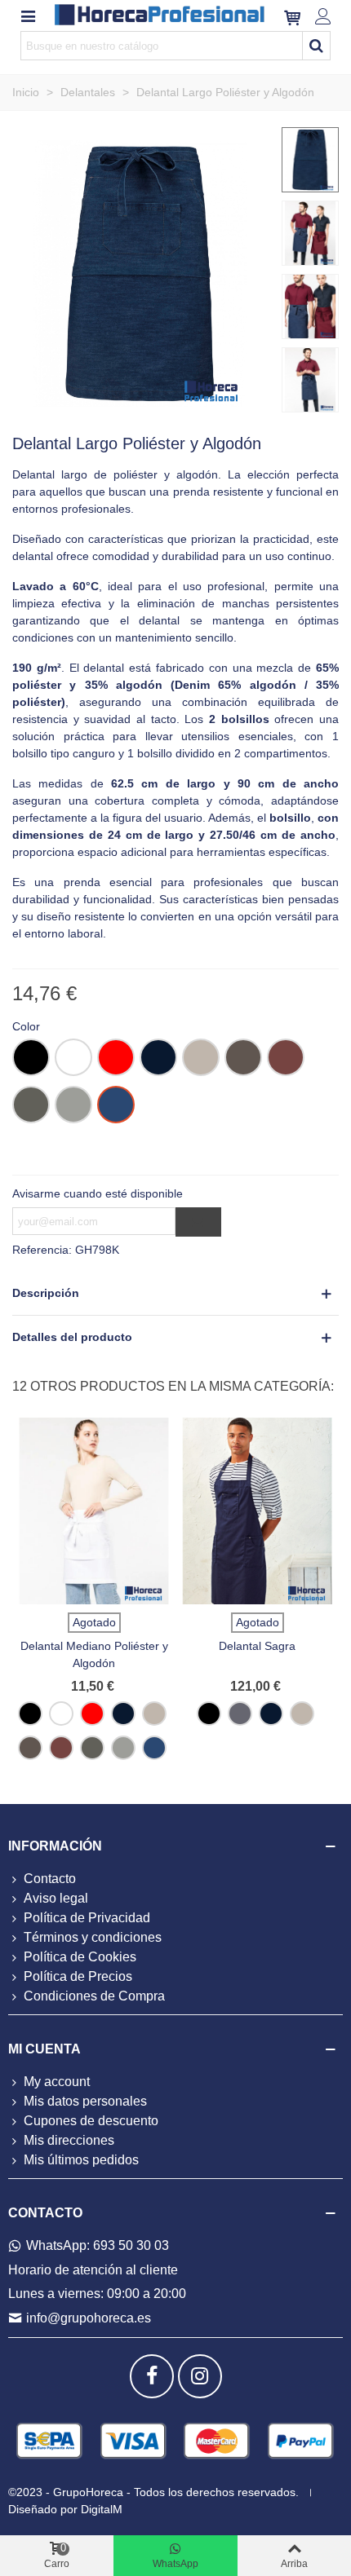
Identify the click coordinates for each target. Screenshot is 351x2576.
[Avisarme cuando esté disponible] (198, 1222)
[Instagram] (200, 2376)
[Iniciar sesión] (323, 15)
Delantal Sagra (257, 1646)
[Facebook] (152, 2376)
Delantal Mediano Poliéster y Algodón (94, 1654)
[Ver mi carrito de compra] (292, 15)
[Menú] (28, 15)
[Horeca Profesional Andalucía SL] (160, 16)
